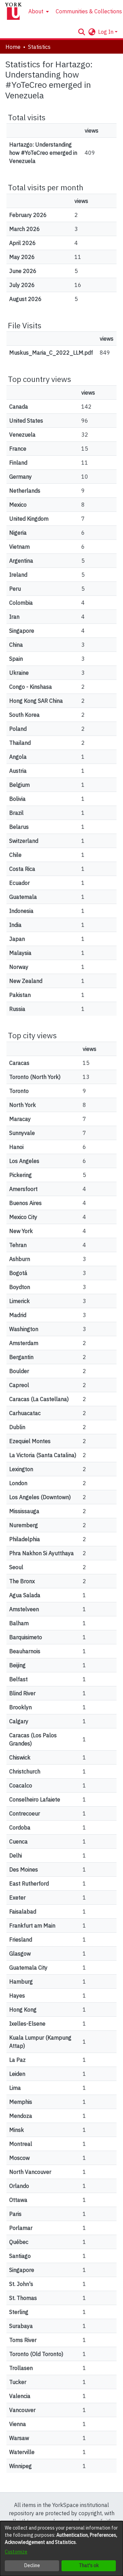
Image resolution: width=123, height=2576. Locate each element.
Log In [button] (106, 32)
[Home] (13, 11)
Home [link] (13, 47)
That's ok (89, 2565)
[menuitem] (38, 11)
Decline (32, 2565)
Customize (16, 2552)
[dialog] (61, 2548)
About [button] (36, 11)
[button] (81, 32)
